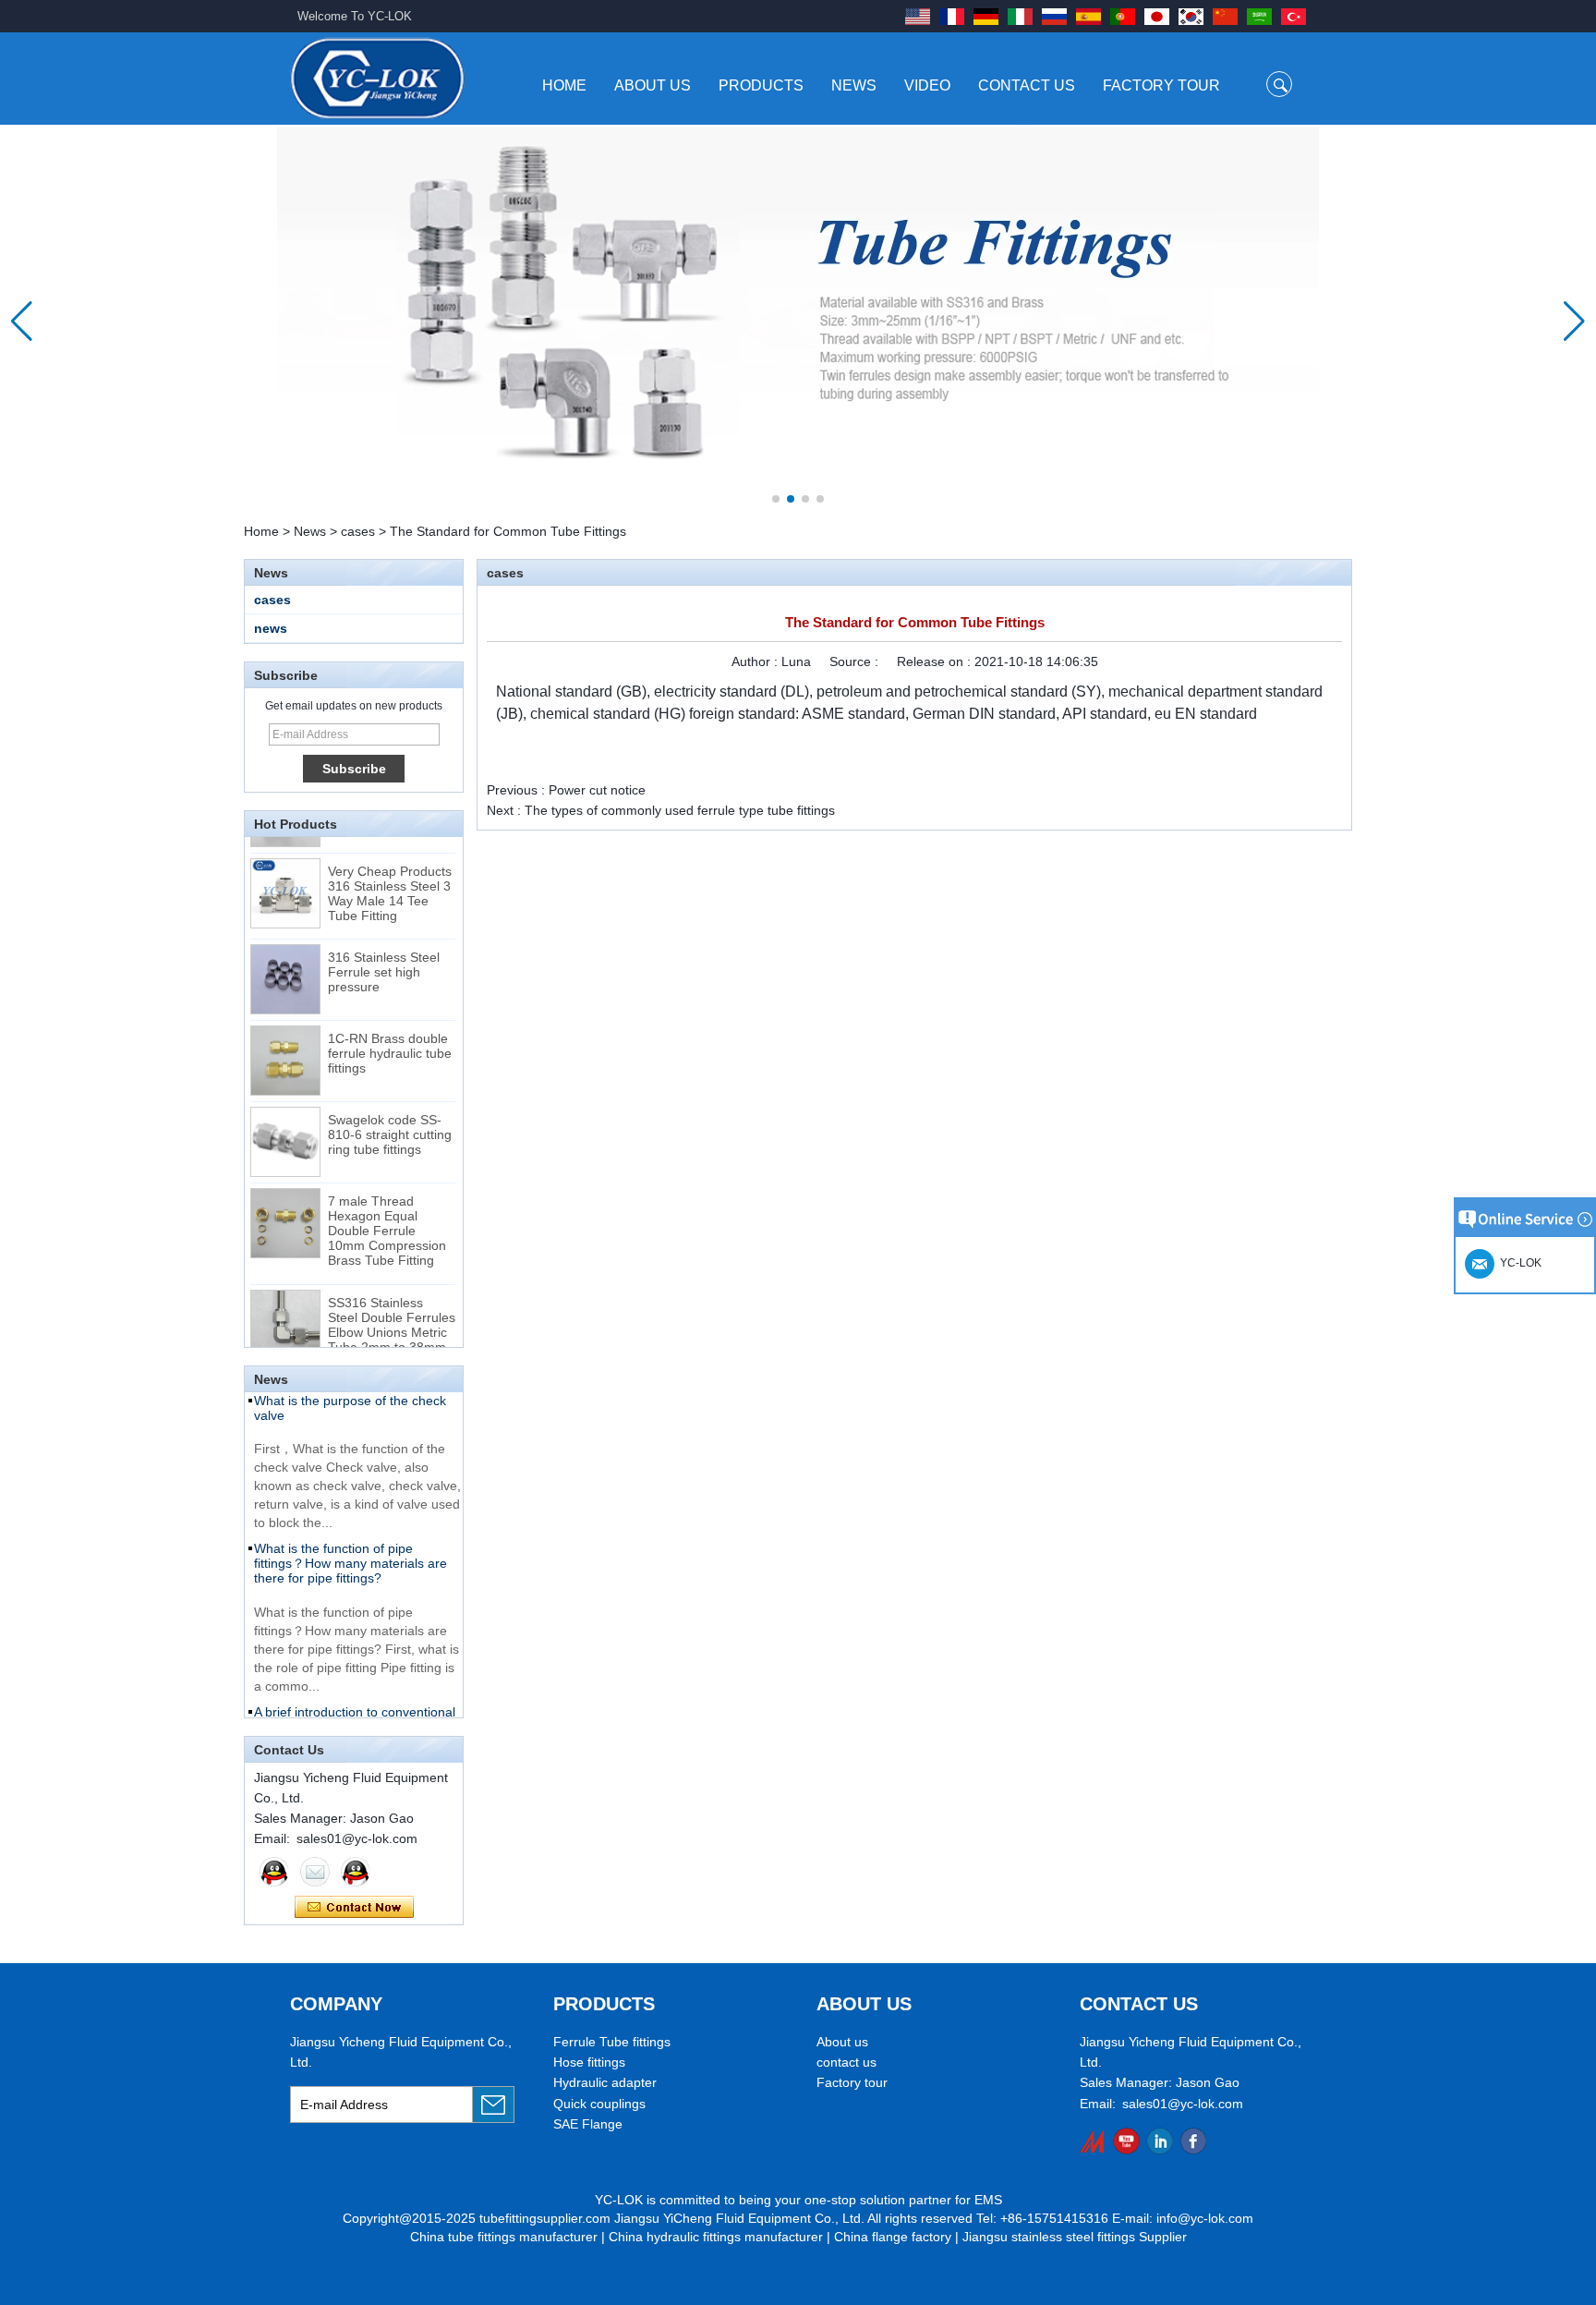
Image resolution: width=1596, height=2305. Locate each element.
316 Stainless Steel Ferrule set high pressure (384, 961)
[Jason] (274, 1872)
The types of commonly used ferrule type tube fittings (680, 810)
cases (358, 531)
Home (564, 85)
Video (927, 85)
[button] (776, 499)
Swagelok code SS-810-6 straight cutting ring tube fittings (390, 1123)
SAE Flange (588, 2124)
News (854, 85)
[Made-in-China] (1093, 2141)
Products (761, 85)
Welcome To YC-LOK (355, 16)
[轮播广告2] (798, 321)
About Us (653, 85)
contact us (846, 2062)
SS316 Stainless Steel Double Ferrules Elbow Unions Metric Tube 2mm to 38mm (392, 1314)
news (271, 628)
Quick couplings (599, 2104)
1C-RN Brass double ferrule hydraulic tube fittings (390, 1042)
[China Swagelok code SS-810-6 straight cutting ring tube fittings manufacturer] (285, 1131)
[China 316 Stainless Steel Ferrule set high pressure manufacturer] (285, 968)
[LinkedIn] (1160, 2141)
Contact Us (1027, 85)
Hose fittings (589, 2062)
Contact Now (354, 1908)
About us (842, 2042)
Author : (756, 661)
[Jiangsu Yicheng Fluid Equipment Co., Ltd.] (377, 78)
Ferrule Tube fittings (612, 2042)
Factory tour (852, 2082)
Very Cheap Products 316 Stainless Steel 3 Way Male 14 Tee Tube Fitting (390, 882)
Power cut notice (597, 790)
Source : (856, 661)
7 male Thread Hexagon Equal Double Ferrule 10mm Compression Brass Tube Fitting (387, 1219)
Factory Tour (1161, 85)
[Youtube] (1126, 2141)
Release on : (936, 661)
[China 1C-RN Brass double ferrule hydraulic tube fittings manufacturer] (285, 1049)
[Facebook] (1193, 2141)
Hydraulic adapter (605, 2082)
